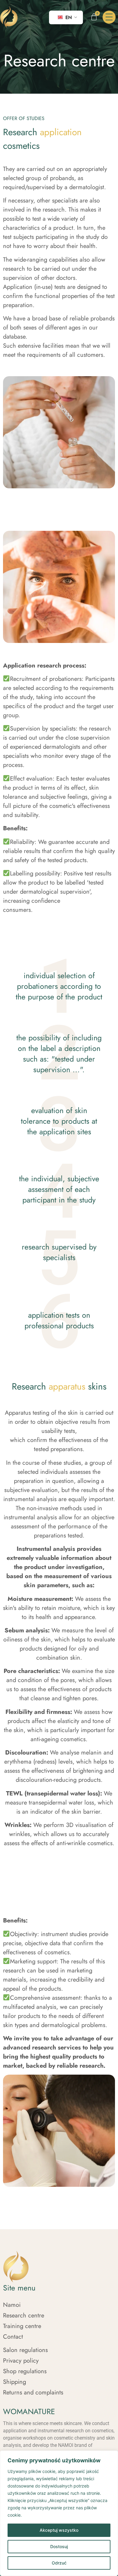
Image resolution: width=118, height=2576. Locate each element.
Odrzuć (59, 2563)
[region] (59, 2513)
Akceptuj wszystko (59, 2530)
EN (68, 17)
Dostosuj (59, 2546)
